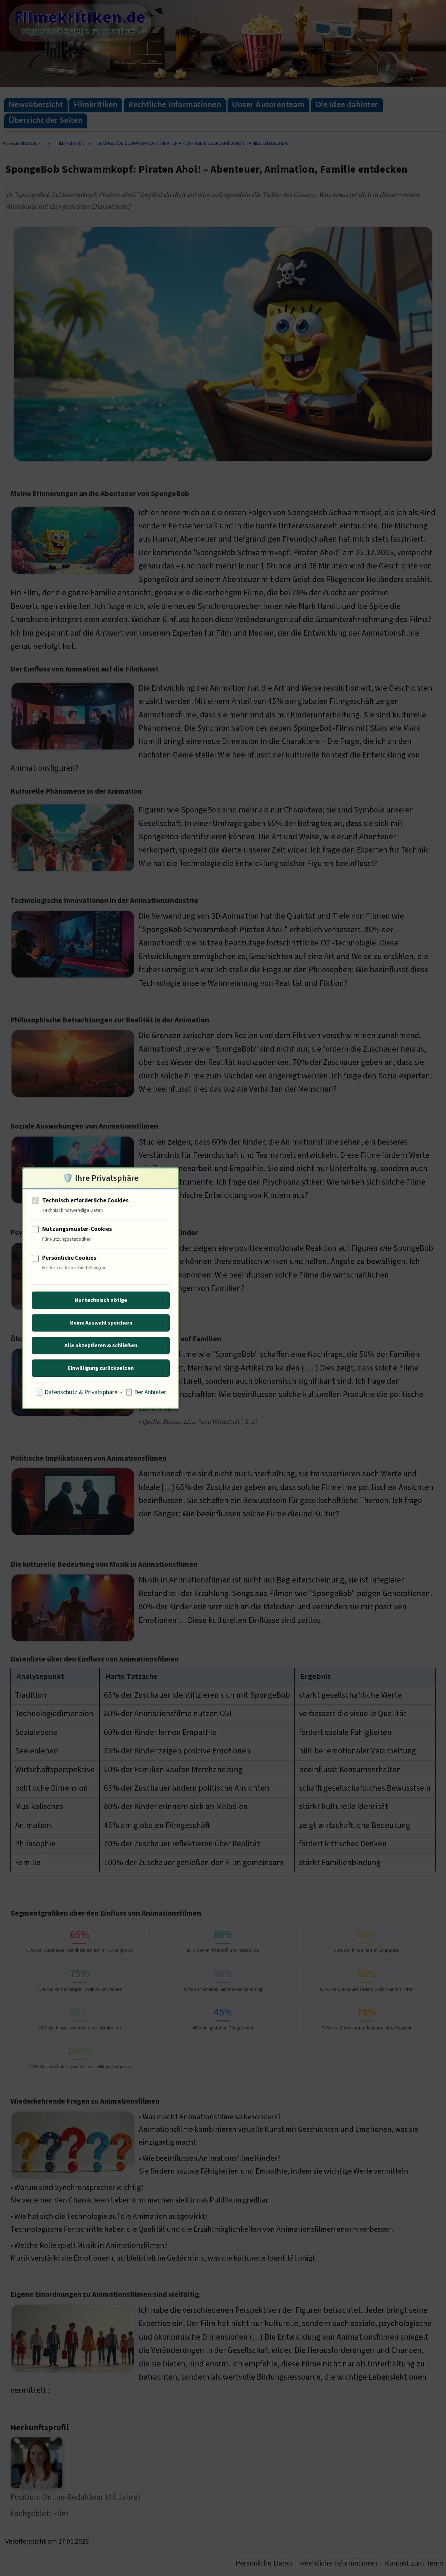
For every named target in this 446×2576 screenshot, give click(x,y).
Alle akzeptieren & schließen (101, 1345)
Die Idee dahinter (347, 105)
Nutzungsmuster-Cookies (77, 1230)
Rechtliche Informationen (175, 105)
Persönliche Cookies (69, 1258)
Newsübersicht (36, 105)
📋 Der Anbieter (146, 1392)
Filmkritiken (96, 105)
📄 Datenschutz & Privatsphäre (76, 1392)
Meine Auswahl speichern (101, 1323)
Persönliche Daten (264, 2563)
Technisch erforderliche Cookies (85, 1201)
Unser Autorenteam (268, 105)
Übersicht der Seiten (46, 121)
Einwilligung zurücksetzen (101, 1368)
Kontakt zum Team (414, 2563)
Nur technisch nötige (101, 1300)
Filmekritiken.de (80, 17)
